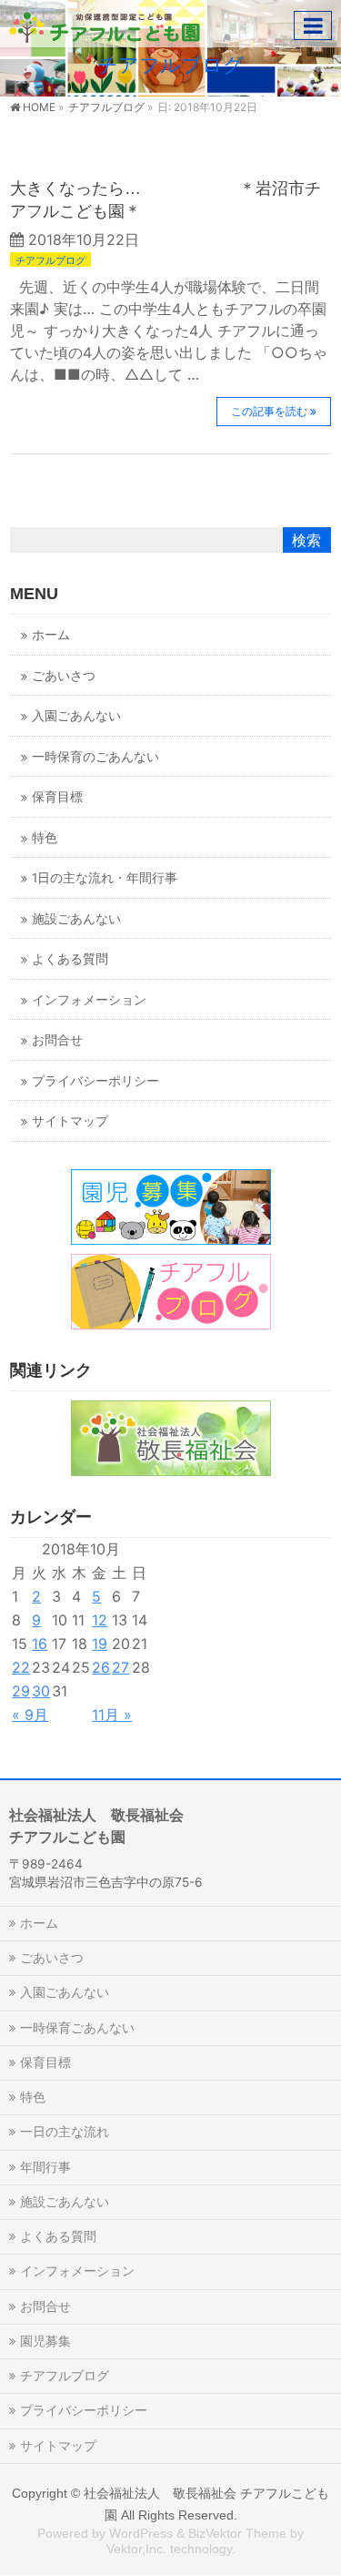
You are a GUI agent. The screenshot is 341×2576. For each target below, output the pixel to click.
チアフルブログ (50, 260)
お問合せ (57, 1040)
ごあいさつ (64, 676)
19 (100, 1644)
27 (120, 1667)
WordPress (141, 2533)
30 (41, 1691)
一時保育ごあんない (77, 2027)
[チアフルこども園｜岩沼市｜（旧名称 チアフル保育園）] (105, 23)
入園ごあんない (76, 716)
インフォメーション (89, 1000)
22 (21, 1667)
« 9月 (30, 1715)
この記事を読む (269, 411)
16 (40, 1644)
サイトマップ (70, 1121)
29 (21, 1691)
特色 (45, 838)
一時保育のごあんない (95, 757)
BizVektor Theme (237, 2533)
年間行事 (45, 2167)
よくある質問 (70, 959)
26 (101, 1667)
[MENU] (313, 25)
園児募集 (45, 2341)
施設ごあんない (76, 919)
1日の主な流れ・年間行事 (105, 878)
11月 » (112, 1715)
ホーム (51, 635)
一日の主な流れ (65, 2131)
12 (100, 1620)
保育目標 (57, 797)
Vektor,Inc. (136, 2549)
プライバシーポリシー (95, 1081)
